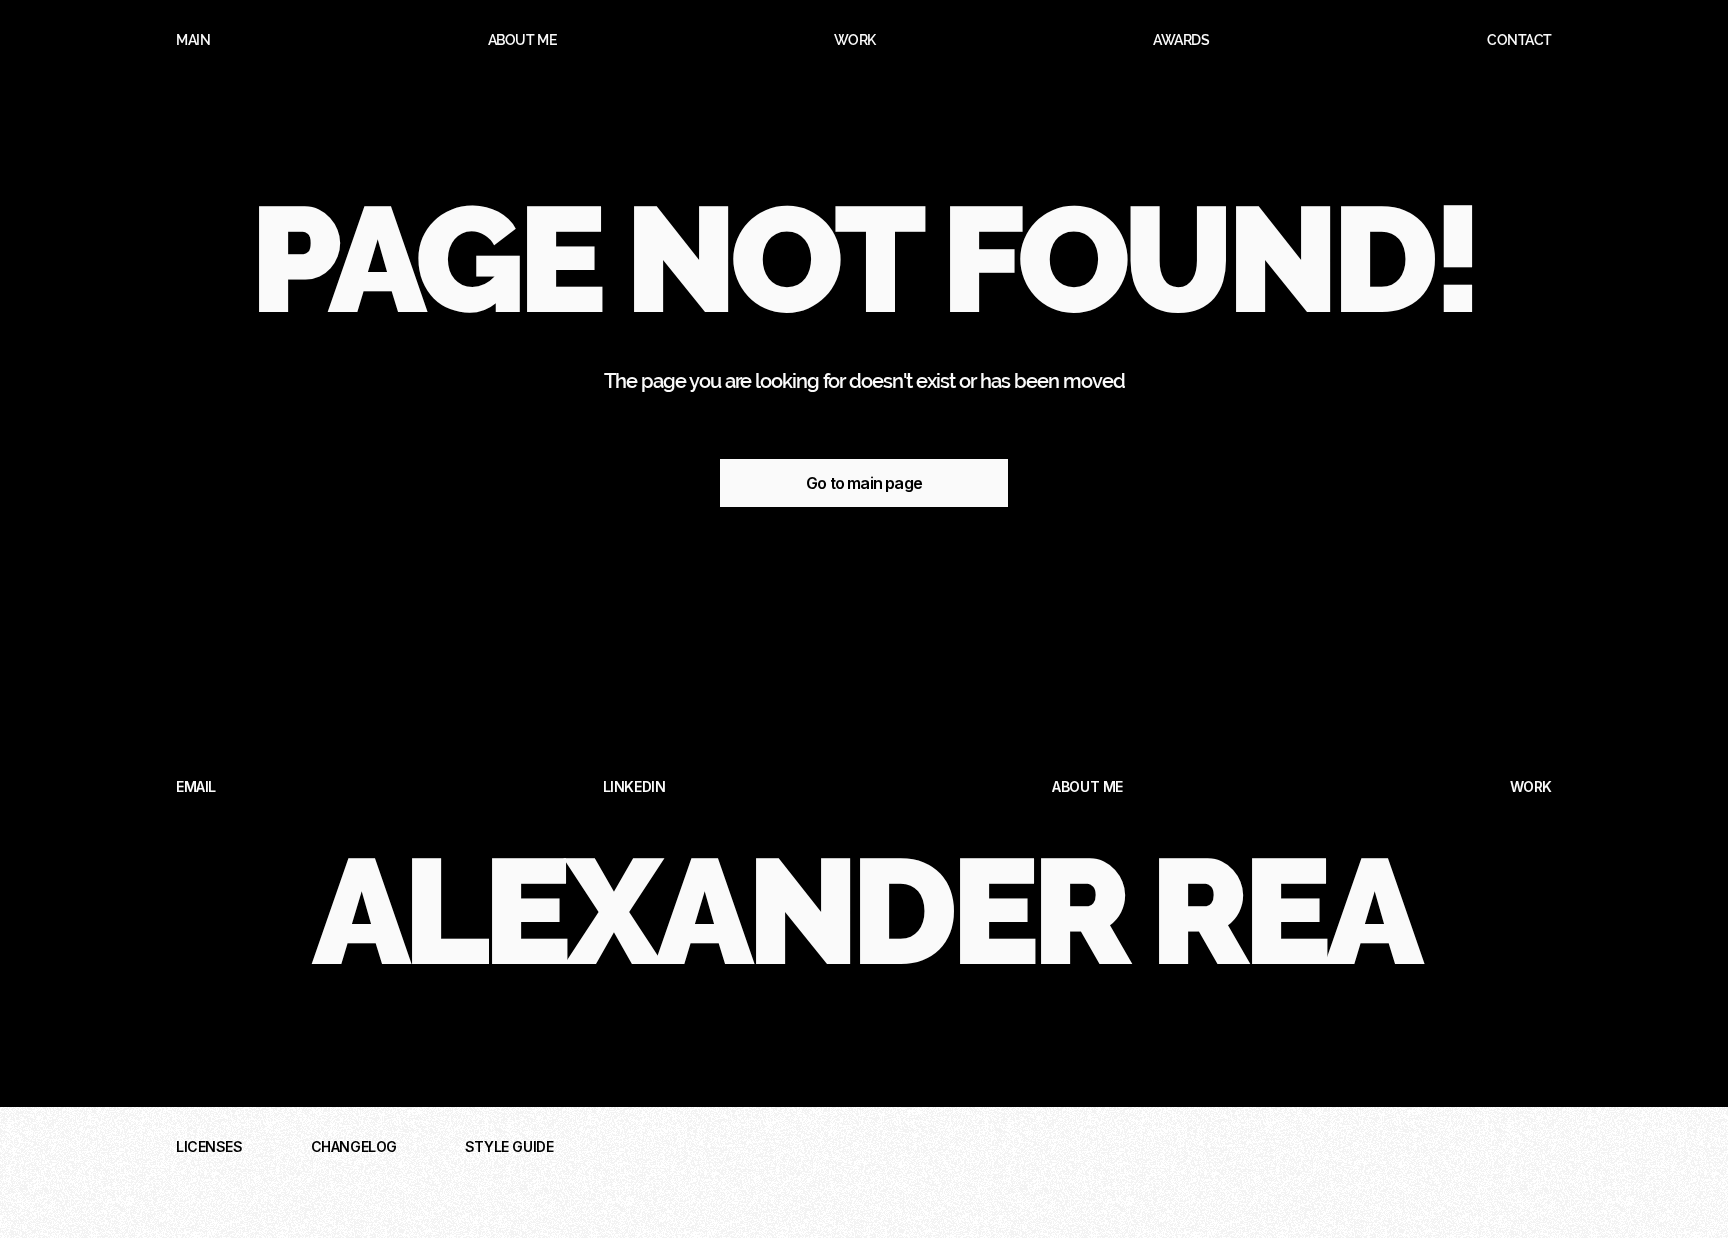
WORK (1531, 786)
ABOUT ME (1087, 786)
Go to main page (864, 483)
